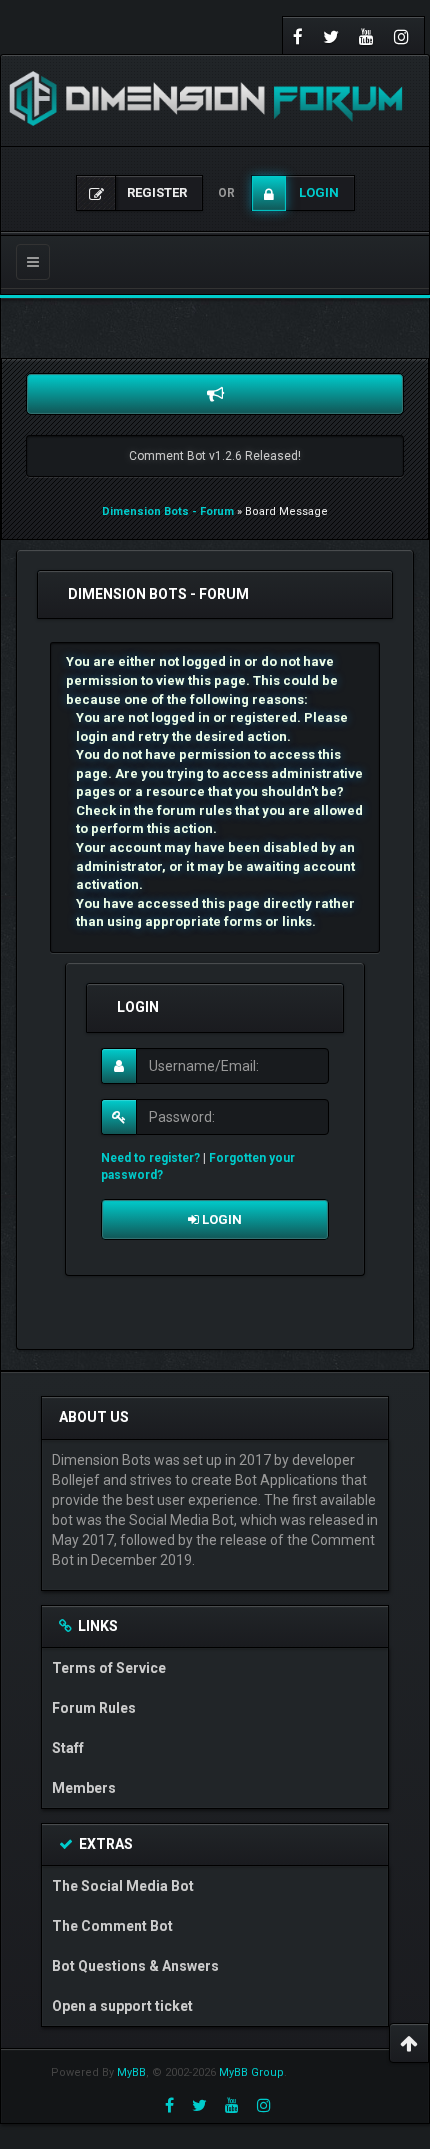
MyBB (131, 2072)
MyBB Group (251, 2072)
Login (220, 1219)
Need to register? (150, 1158)
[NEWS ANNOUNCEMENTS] (215, 394)
